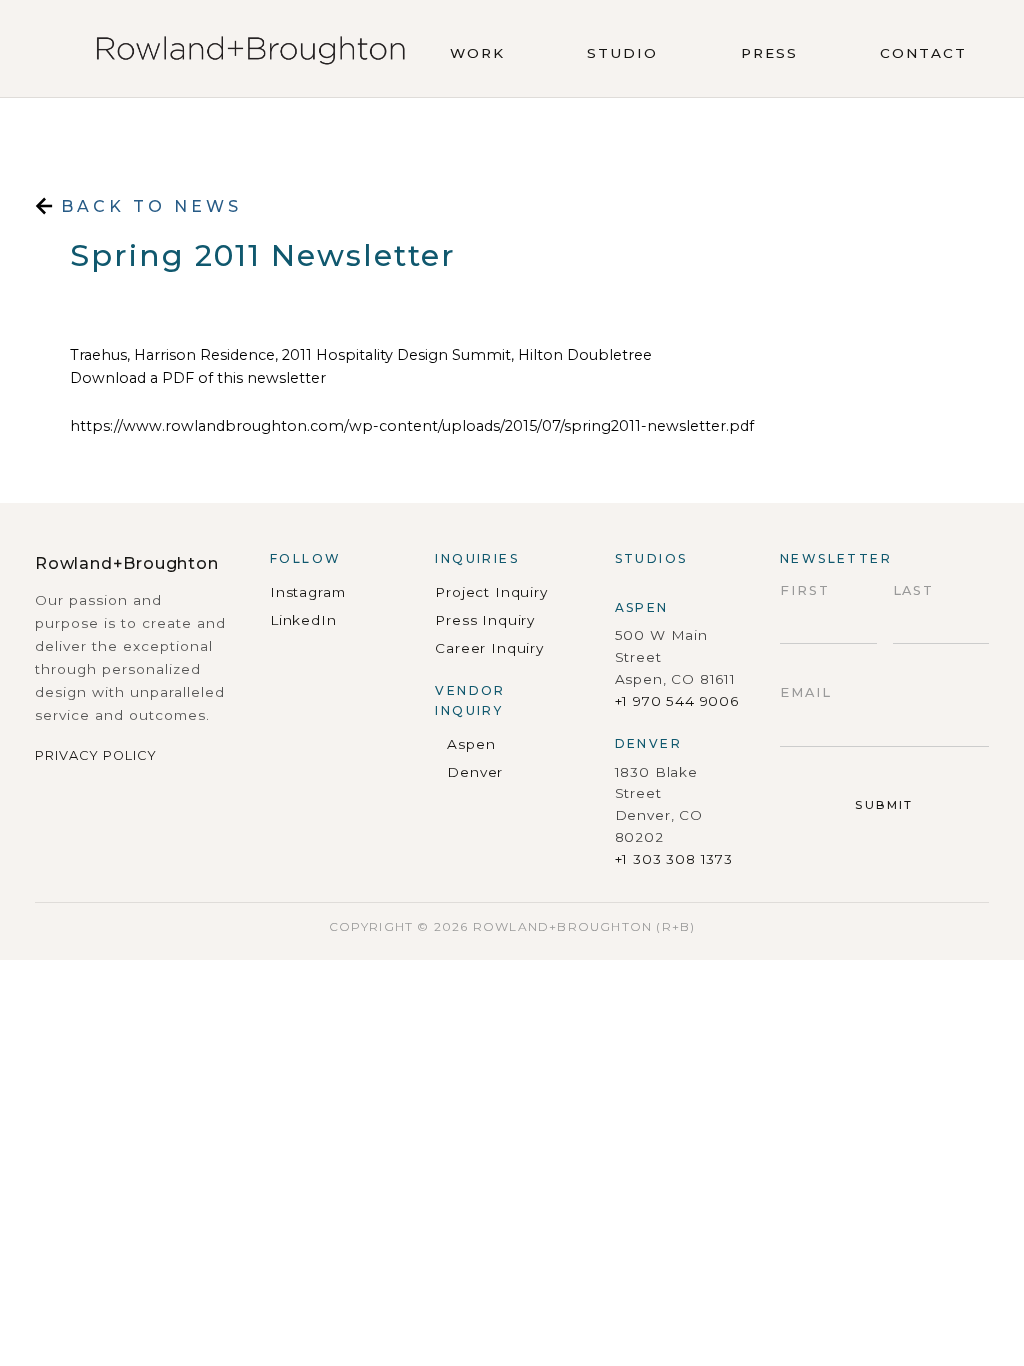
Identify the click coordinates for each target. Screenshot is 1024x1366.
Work (477, 53)
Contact (923, 53)
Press (769, 53)
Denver (475, 772)
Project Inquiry (491, 592)
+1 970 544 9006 (677, 701)
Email (806, 692)
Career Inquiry (489, 648)
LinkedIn (303, 620)
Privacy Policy (96, 755)
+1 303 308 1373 (674, 859)
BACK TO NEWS (147, 206)
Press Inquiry (485, 620)
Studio (622, 53)
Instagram (307, 592)
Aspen (471, 744)
